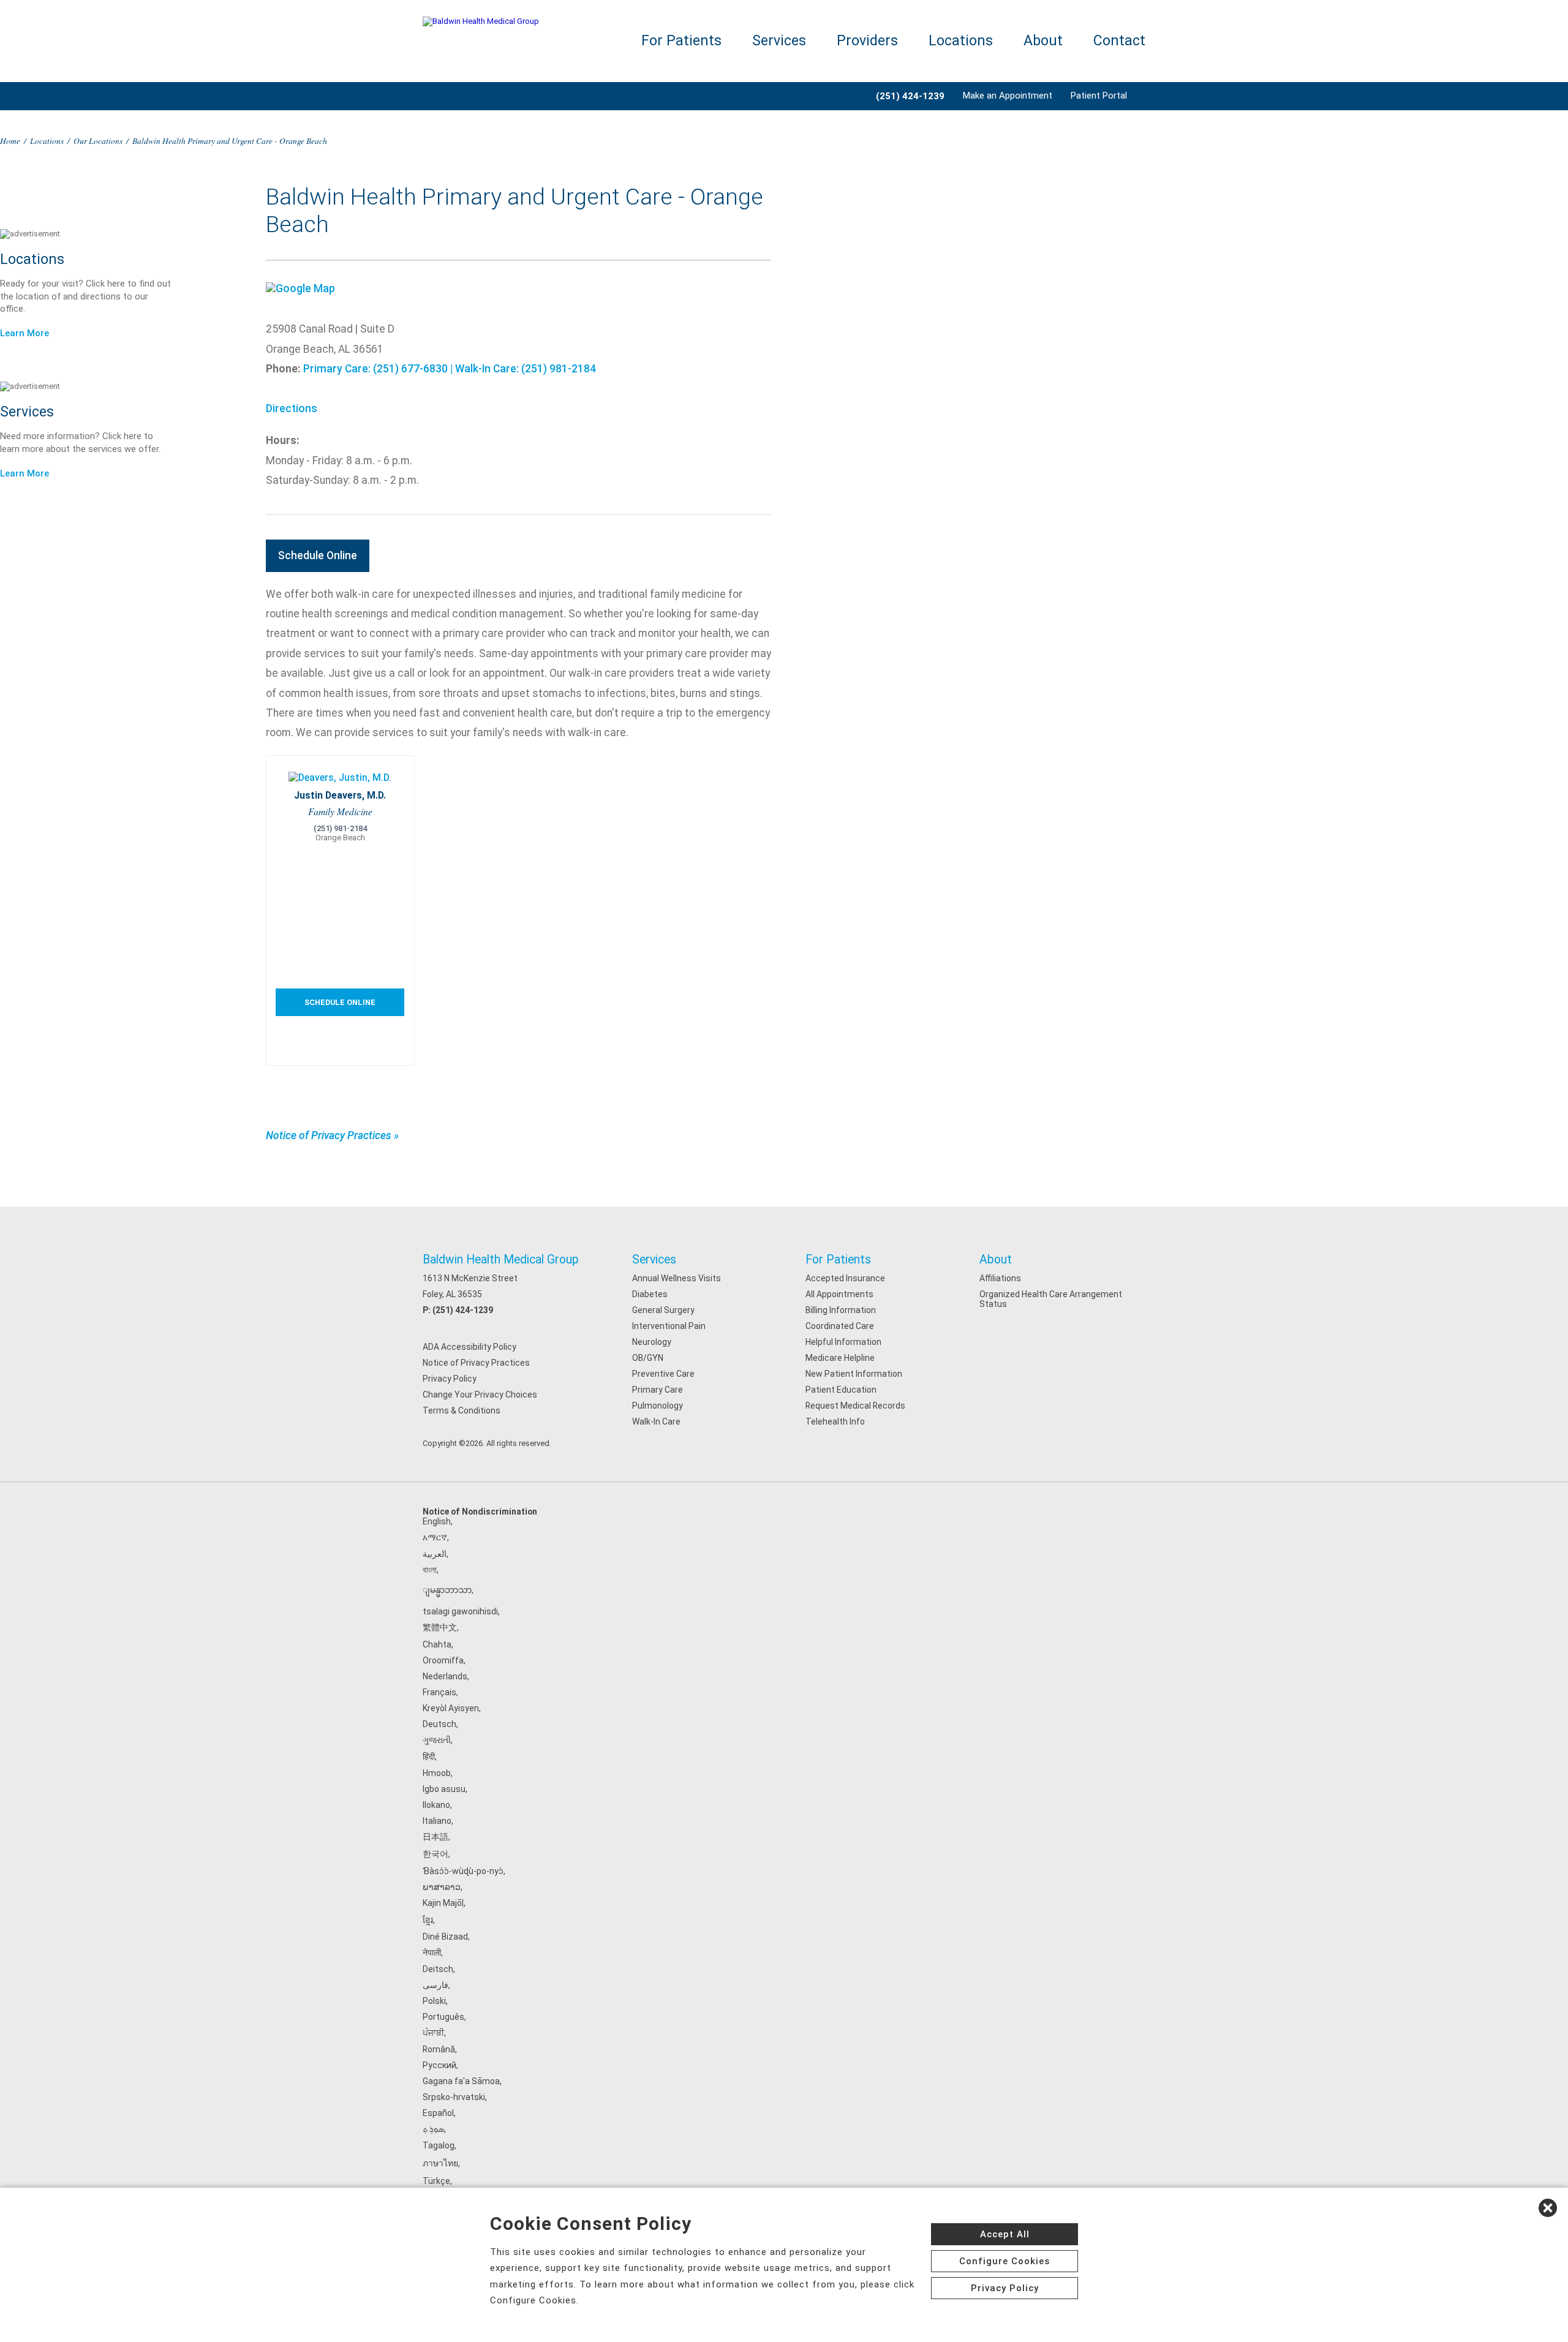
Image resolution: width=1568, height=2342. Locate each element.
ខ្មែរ (428, 1920)
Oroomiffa (443, 1660)
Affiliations (1000, 1278)
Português (443, 2017)
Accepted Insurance (845, 1278)
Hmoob (437, 1773)
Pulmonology (658, 1406)
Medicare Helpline (840, 1358)
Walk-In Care (656, 1421)
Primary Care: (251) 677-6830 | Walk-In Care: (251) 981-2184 (450, 369)
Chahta (437, 1644)
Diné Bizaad (445, 1937)
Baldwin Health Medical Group (501, 1259)
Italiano (437, 1821)
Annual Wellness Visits (677, 1278)
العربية (435, 1554)
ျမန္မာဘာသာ (447, 1590)
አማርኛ (435, 1537)
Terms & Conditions (462, 1410)
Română (439, 2049)
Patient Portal (1099, 96)
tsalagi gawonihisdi (460, 1611)
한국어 (435, 1854)
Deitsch (438, 1969)
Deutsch (439, 1724)
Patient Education (841, 1390)
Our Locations (98, 141)
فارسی (435, 1985)
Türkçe (436, 2181)
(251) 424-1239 (463, 1310)
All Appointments (839, 1294)
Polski (434, 2001)
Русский (439, 2065)
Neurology (652, 1342)
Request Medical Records (855, 1406)
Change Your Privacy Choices (480, 1395)
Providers (867, 41)
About (1043, 41)
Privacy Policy (450, 1379)
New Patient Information (854, 1374)
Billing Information (841, 1310)
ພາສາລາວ (442, 1887)
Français (439, 1692)
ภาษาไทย (440, 2163)
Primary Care (658, 1390)
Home (10, 141)
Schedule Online (318, 555)
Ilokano (436, 1805)
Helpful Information (843, 1342)
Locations (961, 41)
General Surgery (663, 1310)
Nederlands (445, 1676)
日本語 (435, 1837)
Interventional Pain (669, 1326)
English (437, 1521)
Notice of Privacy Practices (476, 1363)
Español (438, 2113)
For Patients (681, 41)
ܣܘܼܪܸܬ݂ (433, 2129)
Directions (292, 409)
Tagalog (439, 2145)
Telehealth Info (835, 1421)
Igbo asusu (444, 1789)
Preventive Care (663, 1374)
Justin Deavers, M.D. (340, 795)
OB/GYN (648, 1358)
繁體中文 (440, 1627)
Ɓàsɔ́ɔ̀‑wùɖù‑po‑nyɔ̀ (463, 1871)
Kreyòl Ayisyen (451, 1708)
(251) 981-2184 (340, 828)
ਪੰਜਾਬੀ (433, 2033)
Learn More (24, 333)
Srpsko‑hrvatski (454, 2097)
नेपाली (432, 1952)
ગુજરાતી (437, 1740)
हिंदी (429, 1756)
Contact (1119, 41)
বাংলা (430, 1570)
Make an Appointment (1008, 96)
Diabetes (650, 1294)
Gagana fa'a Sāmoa (461, 2081)
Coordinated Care (840, 1326)
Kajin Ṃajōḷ (443, 1903)
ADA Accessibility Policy (469, 1347)
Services (779, 41)
